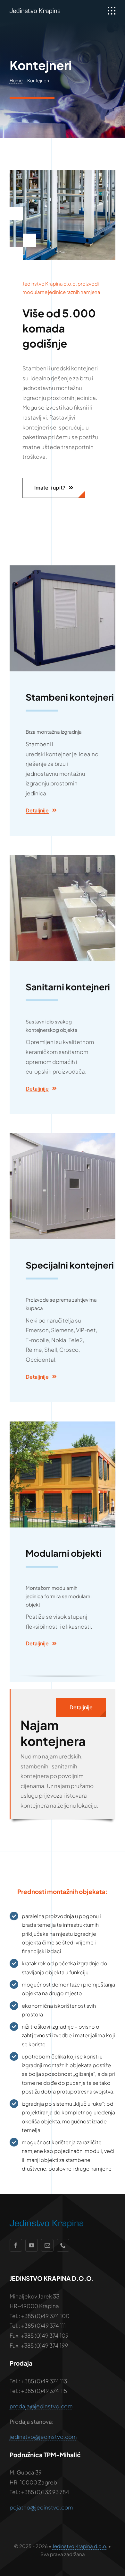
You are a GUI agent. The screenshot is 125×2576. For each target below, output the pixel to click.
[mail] (47, 2245)
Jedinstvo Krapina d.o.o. (80, 2546)
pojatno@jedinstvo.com (41, 2507)
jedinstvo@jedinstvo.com (43, 2437)
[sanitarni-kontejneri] (63, 858)
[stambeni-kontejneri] (63, 568)
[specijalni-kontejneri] (63, 1136)
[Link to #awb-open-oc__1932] (112, 11)
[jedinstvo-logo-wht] (35, 11)
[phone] (63, 2245)
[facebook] (16, 2245)
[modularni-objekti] (63, 1424)
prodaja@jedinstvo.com (41, 2406)
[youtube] (32, 2245)
